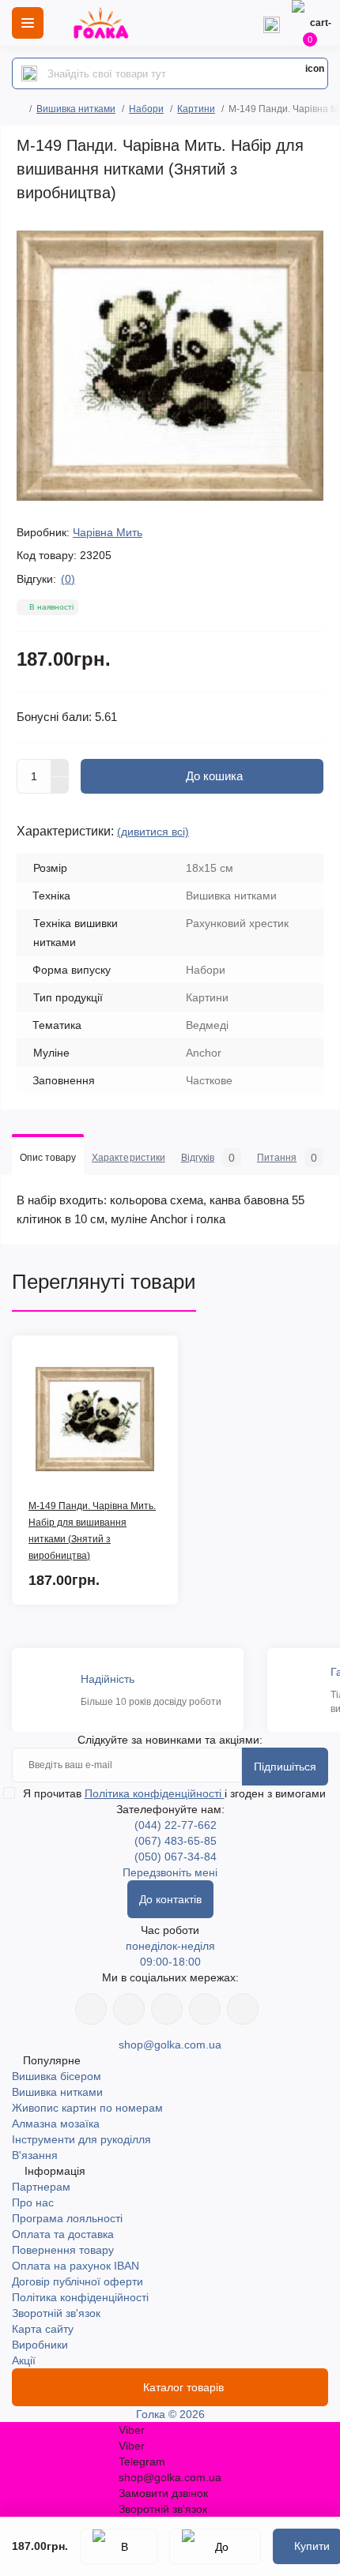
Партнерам (41, 2187)
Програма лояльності (67, 2218)
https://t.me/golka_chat (243, 2009)
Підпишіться (285, 1767)
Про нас (33, 2202)
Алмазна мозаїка (56, 2124)
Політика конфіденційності (155, 1793)
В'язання (35, 2155)
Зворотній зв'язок (56, 2313)
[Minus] (60, 786)
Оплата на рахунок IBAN (76, 2266)
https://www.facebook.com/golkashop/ (91, 2009)
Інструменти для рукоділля (81, 2139)
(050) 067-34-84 (176, 1857)
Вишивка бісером (57, 2076)
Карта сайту (43, 2329)
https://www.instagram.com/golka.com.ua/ (129, 2009)
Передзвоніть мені (170, 1872)
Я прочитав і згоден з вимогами (174, 1793)
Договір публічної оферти (77, 2281)
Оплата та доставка (63, 2234)
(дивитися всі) (153, 832)
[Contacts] (271, 23)
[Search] (29, 73)
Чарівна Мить (108, 532)
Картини (196, 109)
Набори (146, 109)
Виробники (40, 2345)
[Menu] (28, 23)
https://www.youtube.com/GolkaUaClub (167, 2009)
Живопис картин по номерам (87, 2108)
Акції (24, 2360)
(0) (68, 579)
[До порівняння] (215, 2546)
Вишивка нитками (76, 109)
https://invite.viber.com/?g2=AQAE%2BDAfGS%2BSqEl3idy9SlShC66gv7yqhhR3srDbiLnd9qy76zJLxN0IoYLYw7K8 (205, 2009)
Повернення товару (63, 2250)
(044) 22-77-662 (176, 1825)
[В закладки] (119, 2546)
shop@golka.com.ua (170, 2045)
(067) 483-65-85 (176, 1841)
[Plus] (60, 768)
